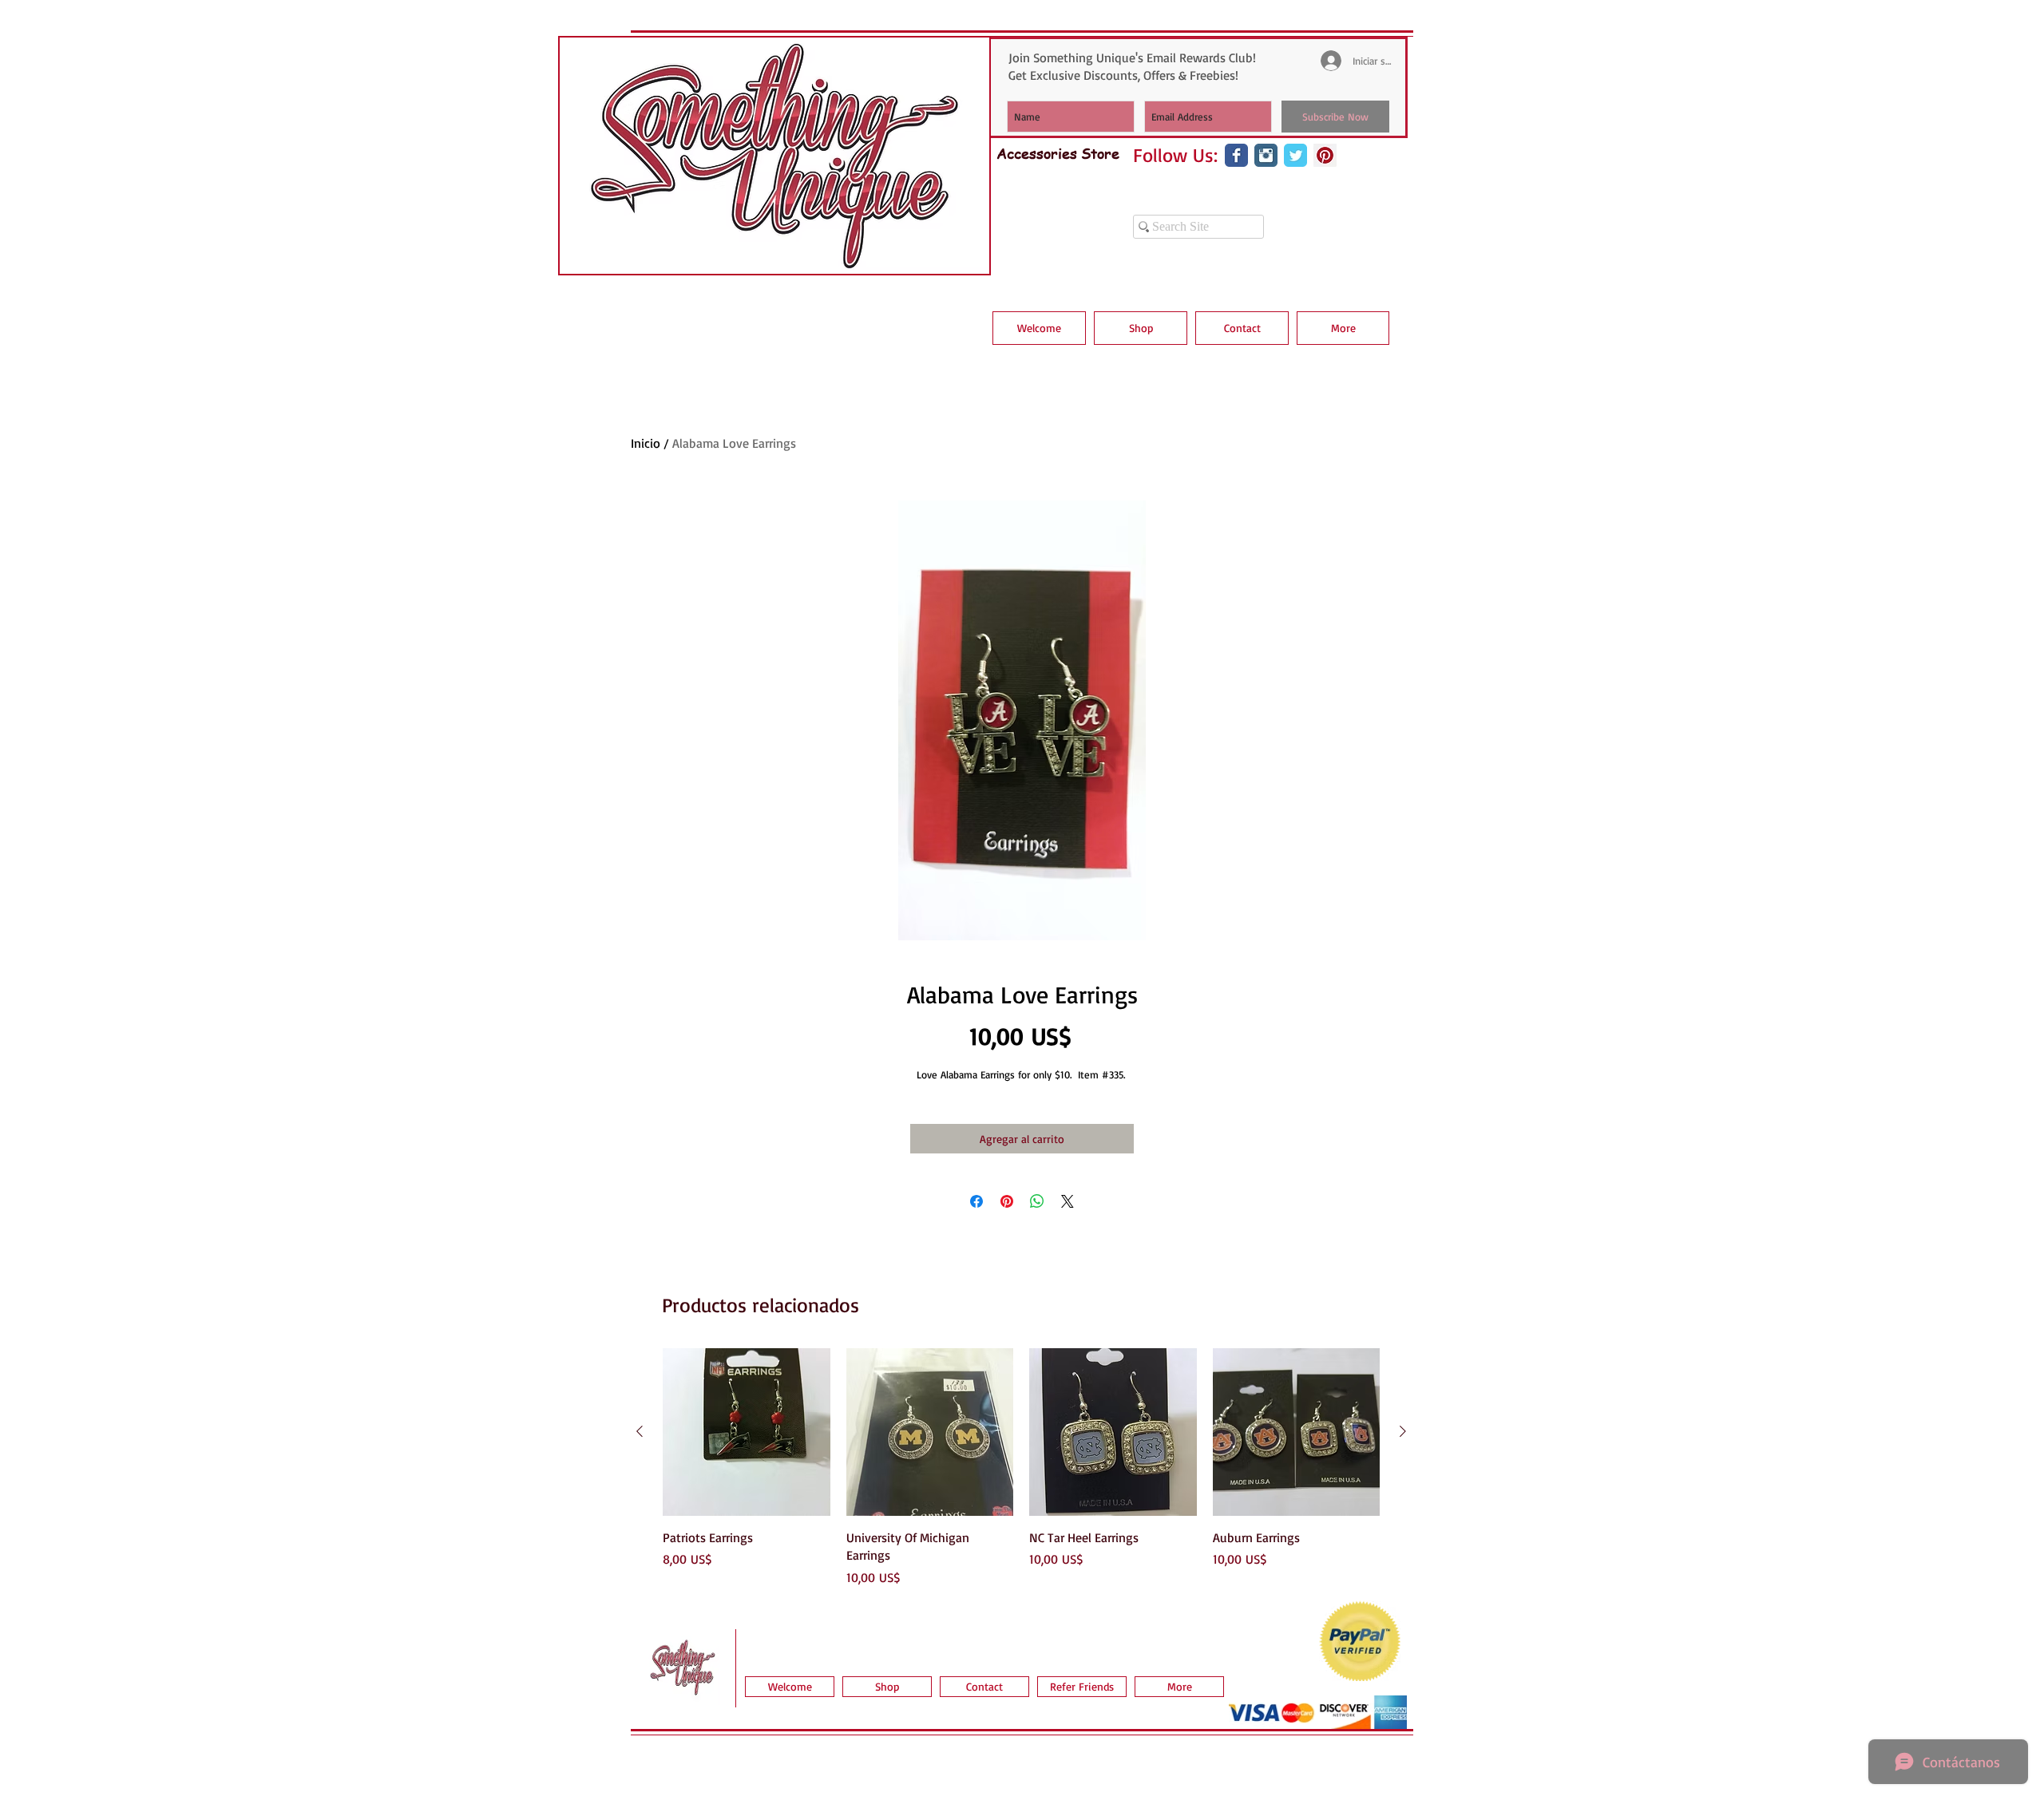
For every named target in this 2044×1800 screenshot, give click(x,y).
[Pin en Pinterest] (1007, 1201)
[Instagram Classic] (1266, 155)
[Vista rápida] (747, 1432)
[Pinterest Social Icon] (1325, 155)
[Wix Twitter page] (1295, 155)
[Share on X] (1068, 1201)
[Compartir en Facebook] (976, 1201)
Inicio (646, 443)
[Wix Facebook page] (1236, 155)
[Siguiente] (1403, 1431)
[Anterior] (640, 1431)
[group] (1021, 1467)
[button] (1141, 328)
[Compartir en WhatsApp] (1037, 1201)
